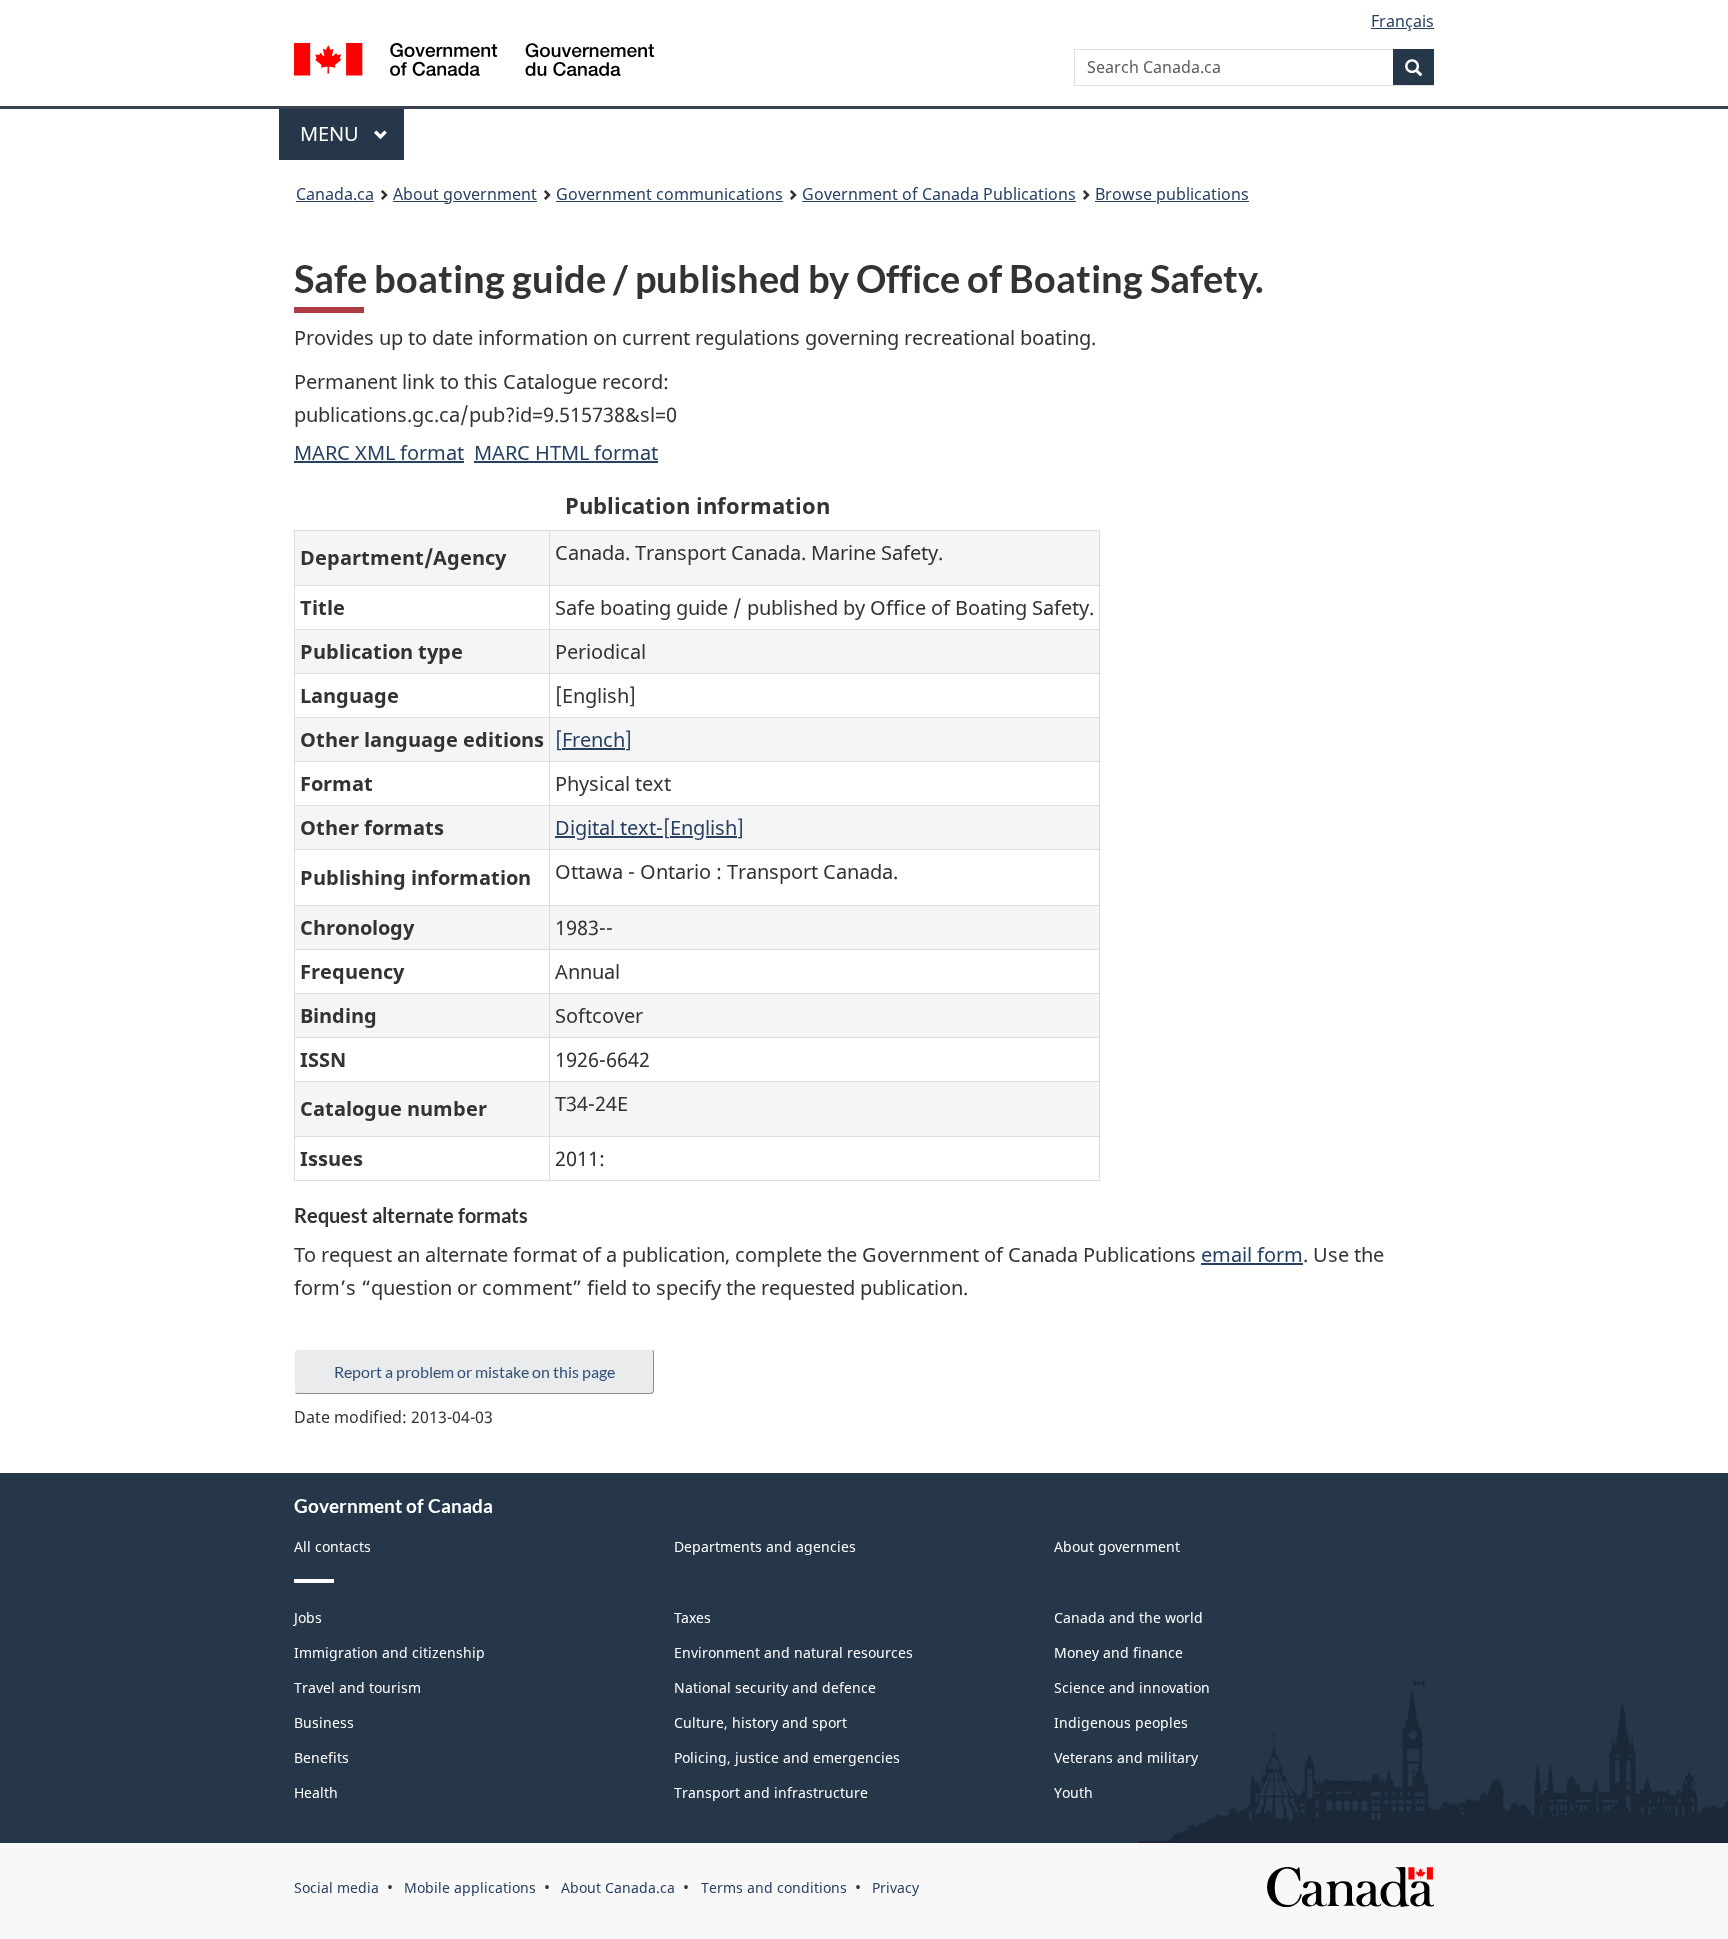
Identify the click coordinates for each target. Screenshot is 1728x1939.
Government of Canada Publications (939, 194)
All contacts (332, 1546)
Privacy (895, 1887)
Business (324, 1722)
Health (316, 1792)
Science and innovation (1132, 1687)
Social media (336, 1887)
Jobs (308, 1617)
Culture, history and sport (760, 1722)
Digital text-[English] (649, 827)
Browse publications (1172, 194)
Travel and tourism (357, 1687)
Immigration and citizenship (389, 1652)
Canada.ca (335, 194)
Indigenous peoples (1121, 1722)
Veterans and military (1126, 1757)
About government (465, 194)
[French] (593, 739)
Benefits (321, 1757)
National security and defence (775, 1687)
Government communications (669, 194)
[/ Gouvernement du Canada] (474, 62)
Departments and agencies (765, 1546)
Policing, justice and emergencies (787, 1757)
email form (1252, 1254)
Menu (332, 133)
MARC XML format (379, 452)
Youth (1073, 1792)
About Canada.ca (618, 1887)
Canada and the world (1128, 1617)
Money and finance (1118, 1652)
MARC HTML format (566, 452)
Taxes (692, 1617)
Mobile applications (470, 1887)
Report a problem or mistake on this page (474, 1371)
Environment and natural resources (793, 1652)
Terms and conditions (774, 1887)
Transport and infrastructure (771, 1792)
